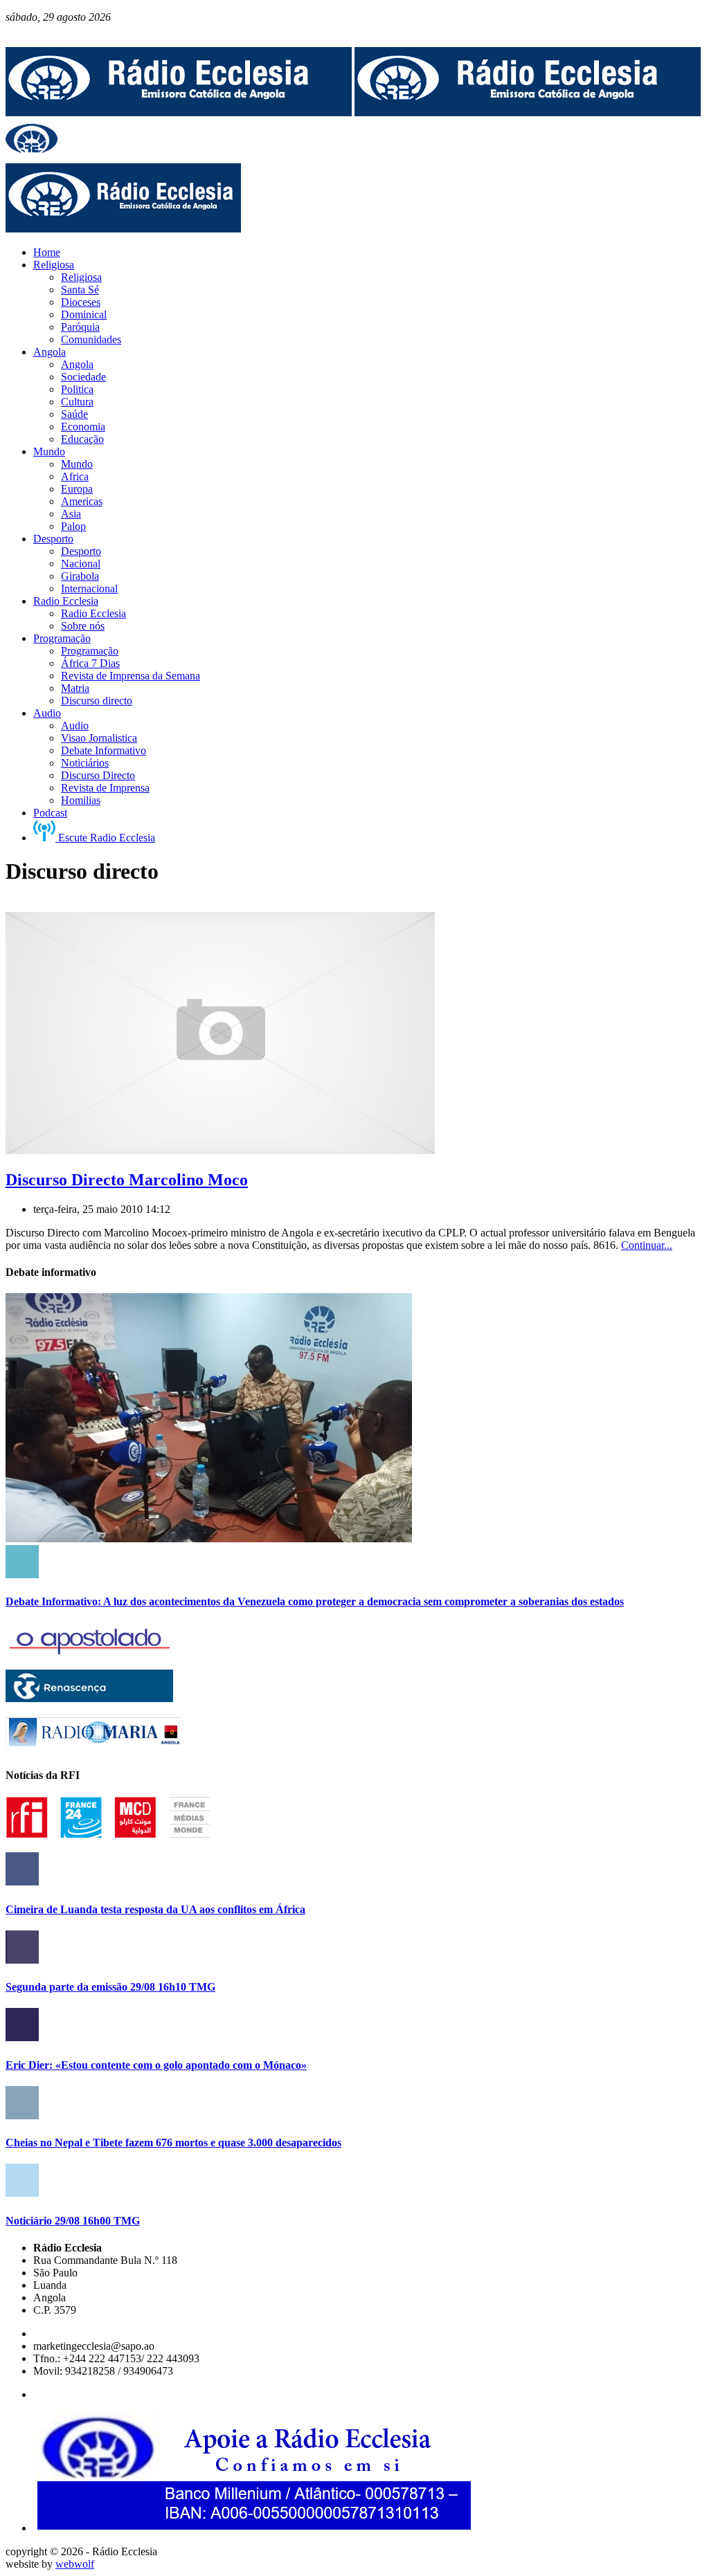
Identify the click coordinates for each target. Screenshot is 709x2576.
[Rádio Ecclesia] (179, 112)
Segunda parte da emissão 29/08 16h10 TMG (110, 1987)
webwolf (75, 2564)
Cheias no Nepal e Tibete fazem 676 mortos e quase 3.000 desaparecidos (173, 2143)
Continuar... (647, 1245)
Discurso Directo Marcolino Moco (127, 1180)
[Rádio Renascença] (89, 1698)
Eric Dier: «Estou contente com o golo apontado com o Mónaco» (156, 2065)
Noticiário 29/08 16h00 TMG (73, 2221)
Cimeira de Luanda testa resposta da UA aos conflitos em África (155, 1909)
